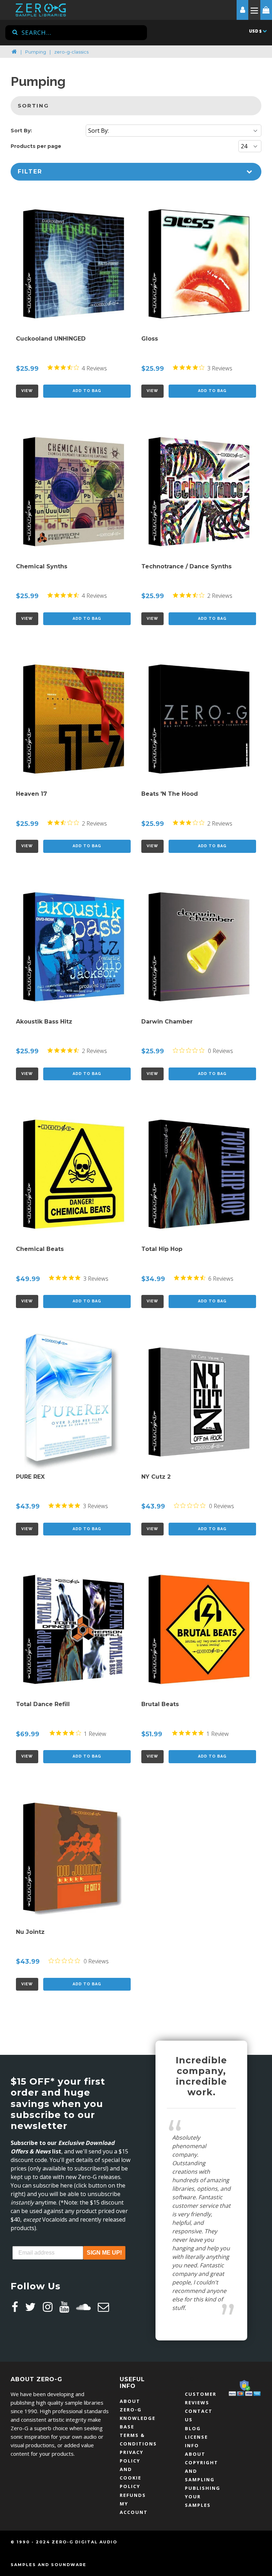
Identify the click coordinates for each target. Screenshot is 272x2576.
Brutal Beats (160, 1704)
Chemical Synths (42, 566)
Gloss (150, 339)
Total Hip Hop (162, 1249)
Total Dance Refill (43, 1704)
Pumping (36, 52)
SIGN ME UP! (104, 2253)
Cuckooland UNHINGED (51, 339)
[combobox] (76, 33)
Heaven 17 (32, 794)
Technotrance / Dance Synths (186, 566)
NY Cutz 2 (156, 1477)
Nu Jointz (30, 1932)
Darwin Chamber (167, 1022)
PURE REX (30, 1477)
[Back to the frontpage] (14, 52)
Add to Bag (87, 391)
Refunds (133, 2495)
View (27, 391)
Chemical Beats (40, 1249)
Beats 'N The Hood (170, 794)
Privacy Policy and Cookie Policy (132, 2469)
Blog (193, 2428)
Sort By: (21, 131)
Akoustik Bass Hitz (44, 1022)
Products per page (36, 146)
